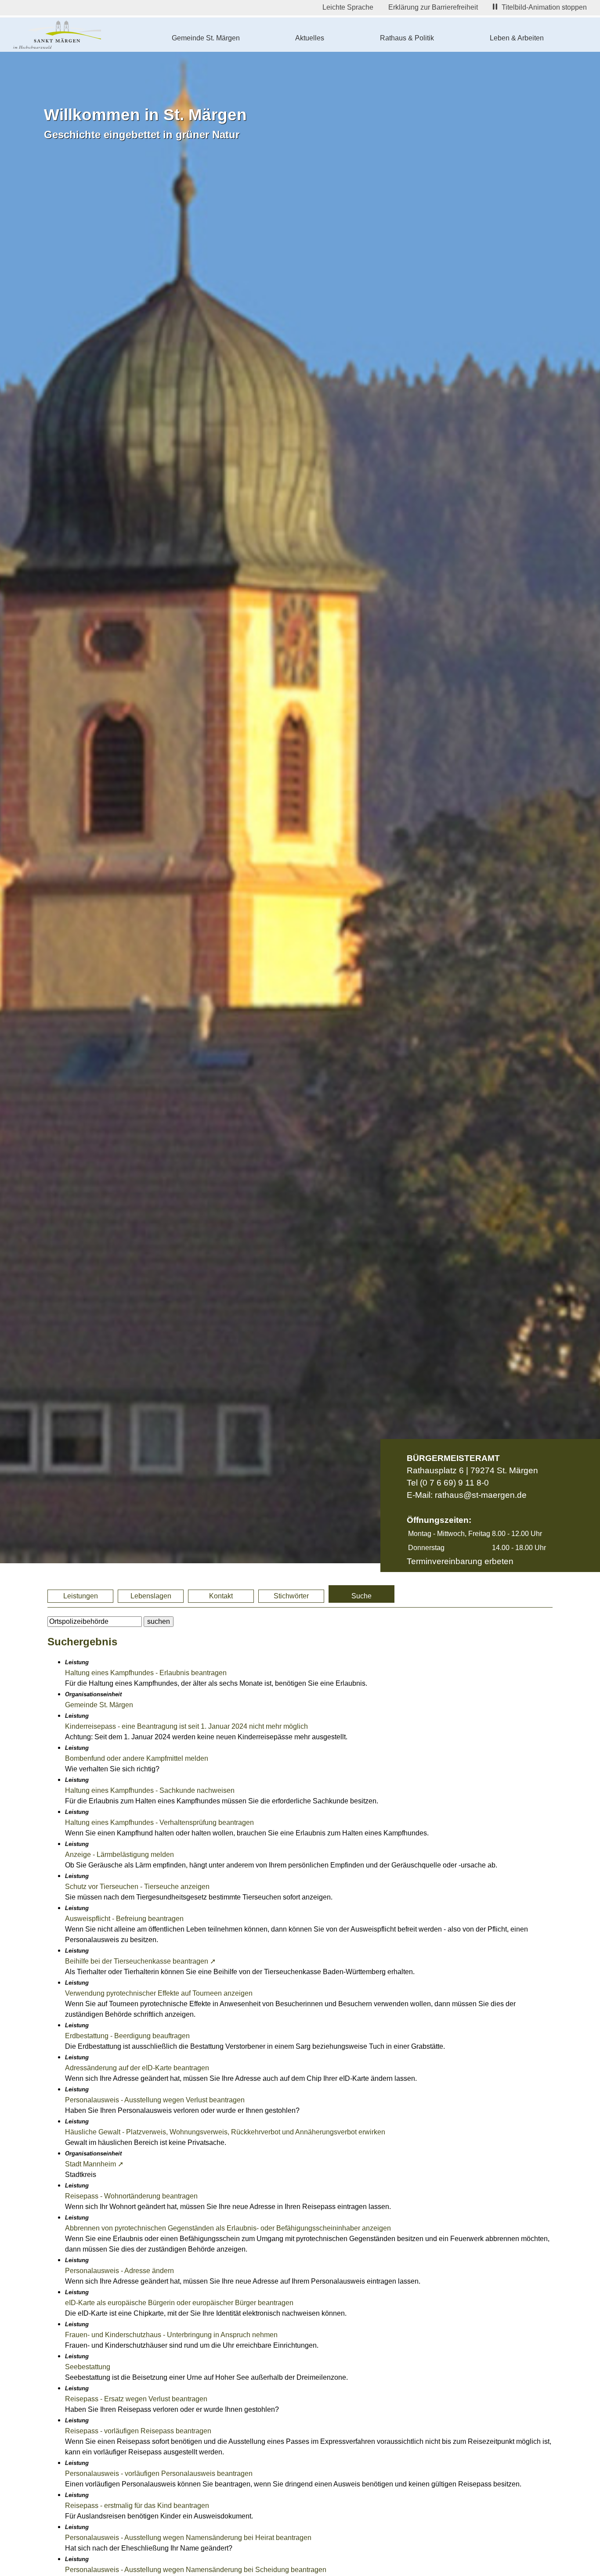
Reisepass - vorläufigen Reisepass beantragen (138, 2431)
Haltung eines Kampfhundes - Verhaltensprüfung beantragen (159, 1822)
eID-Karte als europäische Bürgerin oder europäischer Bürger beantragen (179, 2303)
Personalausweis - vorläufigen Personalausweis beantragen (159, 2473)
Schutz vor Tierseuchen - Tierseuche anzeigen (137, 1887)
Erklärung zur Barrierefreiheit (433, 7)
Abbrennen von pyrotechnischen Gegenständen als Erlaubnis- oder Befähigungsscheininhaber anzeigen (228, 2228)
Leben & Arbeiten (517, 38)
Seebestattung (88, 2367)
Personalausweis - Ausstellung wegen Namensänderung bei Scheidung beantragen (196, 2570)
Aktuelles (310, 38)
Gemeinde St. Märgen (206, 38)
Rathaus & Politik (407, 38)
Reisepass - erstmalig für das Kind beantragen (137, 2506)
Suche (361, 1596)
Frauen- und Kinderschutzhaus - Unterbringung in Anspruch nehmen (171, 2335)
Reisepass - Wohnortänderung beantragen (131, 2196)
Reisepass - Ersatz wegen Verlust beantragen (136, 2399)
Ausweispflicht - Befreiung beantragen (124, 1919)
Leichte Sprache (348, 7)
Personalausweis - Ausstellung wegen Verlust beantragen (155, 2100)
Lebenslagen (151, 1596)
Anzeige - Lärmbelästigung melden (119, 1855)
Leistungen (81, 1596)
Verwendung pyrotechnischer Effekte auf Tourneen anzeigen (159, 1993)
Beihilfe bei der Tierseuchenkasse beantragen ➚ (140, 1961)
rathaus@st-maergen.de (481, 1495)
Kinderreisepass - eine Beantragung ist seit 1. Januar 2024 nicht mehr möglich (186, 1726)
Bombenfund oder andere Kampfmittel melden (137, 1758)
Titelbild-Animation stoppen (544, 7)
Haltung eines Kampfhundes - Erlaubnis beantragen (146, 1673)
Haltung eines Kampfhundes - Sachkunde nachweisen (150, 1790)
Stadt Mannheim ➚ (94, 2164)
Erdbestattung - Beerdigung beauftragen (127, 2036)
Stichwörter (291, 1596)
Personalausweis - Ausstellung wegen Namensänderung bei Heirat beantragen (188, 2538)
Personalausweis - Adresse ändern (119, 2271)
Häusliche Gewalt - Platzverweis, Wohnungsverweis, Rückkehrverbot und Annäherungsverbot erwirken (225, 2132)
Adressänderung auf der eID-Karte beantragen (137, 2068)
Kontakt (221, 1596)
